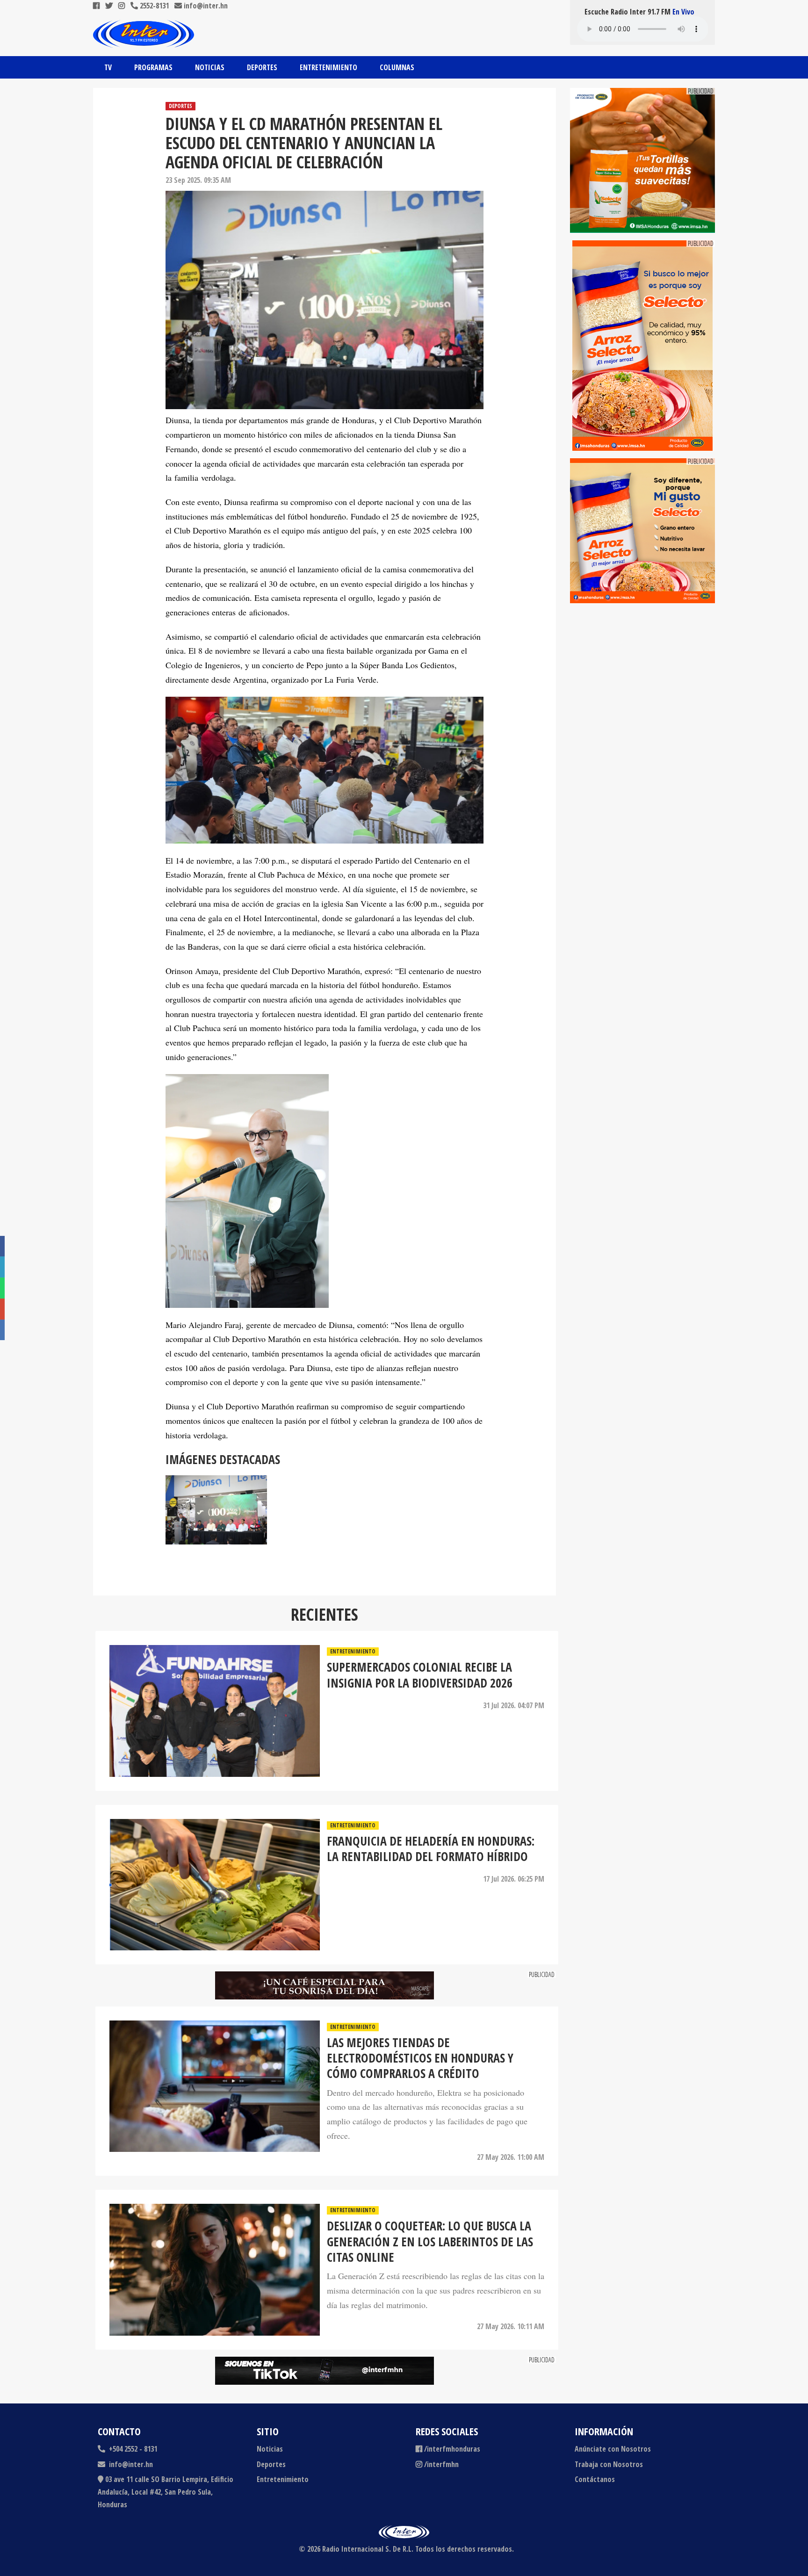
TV (108, 67)
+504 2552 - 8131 (132, 2449)
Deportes (262, 67)
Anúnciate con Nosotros (613, 2449)
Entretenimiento (328, 67)
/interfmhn (441, 2464)
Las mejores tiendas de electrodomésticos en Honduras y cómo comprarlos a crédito (420, 2058)
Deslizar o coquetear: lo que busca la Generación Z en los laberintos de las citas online (430, 2242)
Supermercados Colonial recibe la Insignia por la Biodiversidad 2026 (420, 1675)
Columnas (397, 67)
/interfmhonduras (452, 2449)
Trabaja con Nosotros (609, 2464)
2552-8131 (153, 6)
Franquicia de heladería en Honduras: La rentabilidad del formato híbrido (431, 1849)
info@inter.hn (206, 6)
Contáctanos (595, 2479)
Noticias (210, 67)
